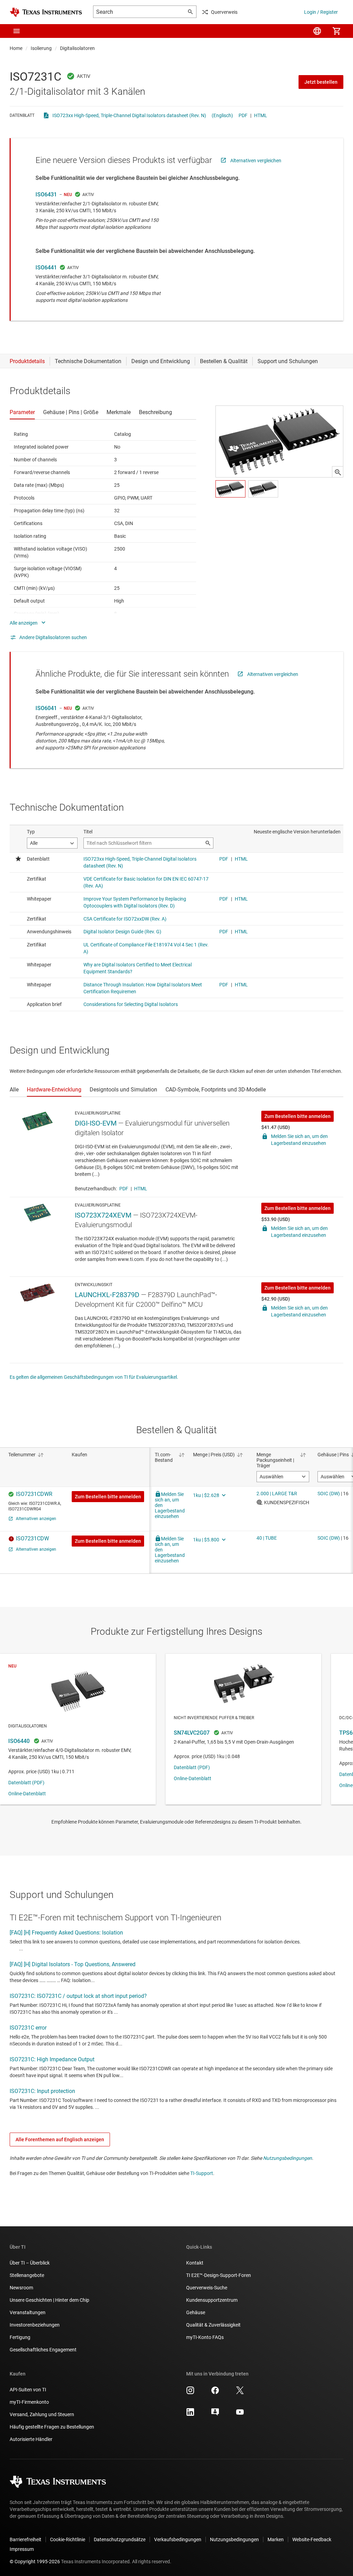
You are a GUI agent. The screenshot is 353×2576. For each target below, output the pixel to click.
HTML (261, 115)
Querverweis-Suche (207, 2288)
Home (16, 48)
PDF (243, 115)
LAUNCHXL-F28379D (107, 1295)
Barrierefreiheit (26, 2539)
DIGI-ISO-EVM (96, 1123)
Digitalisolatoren (77, 48)
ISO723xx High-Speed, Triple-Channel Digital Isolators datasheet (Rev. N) (129, 115)
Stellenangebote (27, 2275)
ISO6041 (46, 708)
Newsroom (21, 2288)
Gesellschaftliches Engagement (43, 2350)
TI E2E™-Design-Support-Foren (219, 2275)
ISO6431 (46, 194)
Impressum (22, 2549)
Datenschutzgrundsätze (120, 2539)
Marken (276, 2539)
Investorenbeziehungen (35, 2325)
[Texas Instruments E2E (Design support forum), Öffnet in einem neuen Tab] (215, 2414)
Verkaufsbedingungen (178, 2539)
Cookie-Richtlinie (68, 2539)
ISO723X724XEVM (103, 1215)
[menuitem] (317, 31)
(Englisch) (222, 115)
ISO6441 (46, 268)
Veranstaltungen (28, 2312)
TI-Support (202, 2173)
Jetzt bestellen (321, 82)
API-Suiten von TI (28, 2390)
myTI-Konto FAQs (205, 2337)
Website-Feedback (312, 2539)
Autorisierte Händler (31, 2439)
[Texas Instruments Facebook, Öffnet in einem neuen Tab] (215, 2393)
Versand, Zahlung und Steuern (42, 2414)
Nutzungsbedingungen (288, 2158)
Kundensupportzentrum (212, 2300)
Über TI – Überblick (30, 2263)
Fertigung (20, 2337)
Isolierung (41, 48)
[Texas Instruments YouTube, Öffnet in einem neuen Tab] (240, 2414)
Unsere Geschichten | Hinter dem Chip (49, 2300)
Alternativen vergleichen (256, 161)
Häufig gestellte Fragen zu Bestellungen (52, 2427)
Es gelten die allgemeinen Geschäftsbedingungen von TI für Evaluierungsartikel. (94, 1377)
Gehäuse (196, 2312)
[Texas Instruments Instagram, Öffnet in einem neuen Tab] (190, 2393)
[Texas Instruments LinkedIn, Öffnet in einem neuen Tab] (190, 2414)
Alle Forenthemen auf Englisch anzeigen (60, 2139)
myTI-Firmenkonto (29, 2402)
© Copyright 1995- (35, 2562)
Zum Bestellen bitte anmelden (297, 1116)
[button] (17, 31)
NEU (68, 195)
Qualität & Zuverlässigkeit (213, 2325)
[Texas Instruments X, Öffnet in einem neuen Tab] (240, 2393)
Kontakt (195, 2263)
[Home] (46, 12)
